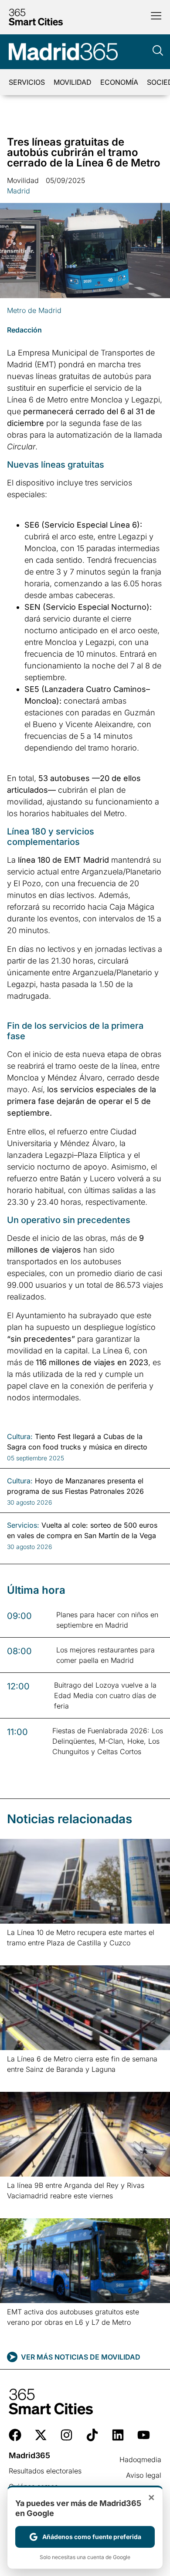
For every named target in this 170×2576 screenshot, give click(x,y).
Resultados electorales (45, 2471)
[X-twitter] (41, 2435)
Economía (119, 82)
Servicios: (23, 1525)
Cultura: (20, 1436)
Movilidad (73, 82)
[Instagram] (66, 2435)
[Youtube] (144, 2435)
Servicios (27, 82)
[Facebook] (15, 2435)
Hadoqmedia (140, 2460)
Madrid (19, 191)
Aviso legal (144, 2475)
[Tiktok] (92, 2435)
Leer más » (21, 1954)
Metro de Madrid (34, 310)
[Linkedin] (118, 2435)
